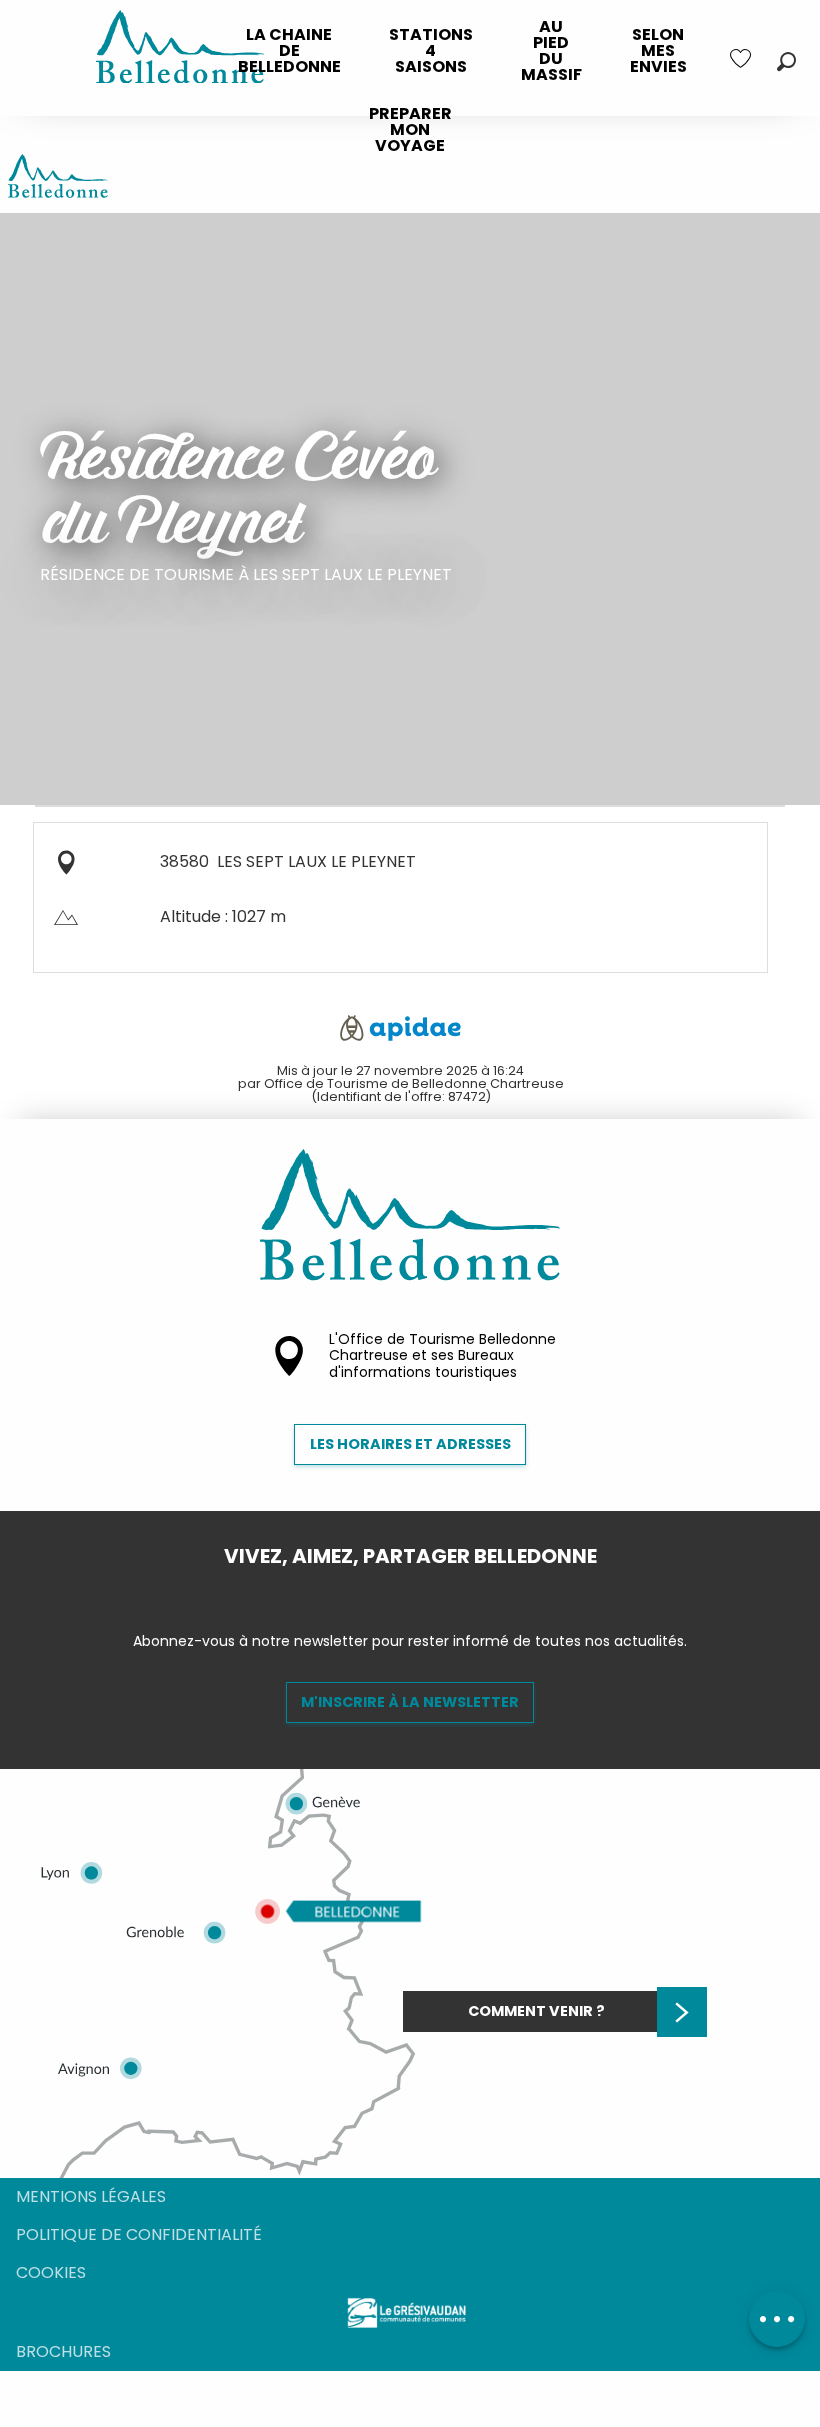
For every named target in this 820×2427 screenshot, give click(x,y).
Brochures (63, 2351)
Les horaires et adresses (410, 1444)
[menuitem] (289, 51)
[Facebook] (394, 1590)
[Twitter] (426, 1590)
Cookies (51, 2272)
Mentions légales (91, 2196)
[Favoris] (743, 58)
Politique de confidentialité (139, 2234)
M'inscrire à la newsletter (410, 1702)
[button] (786, 61)
